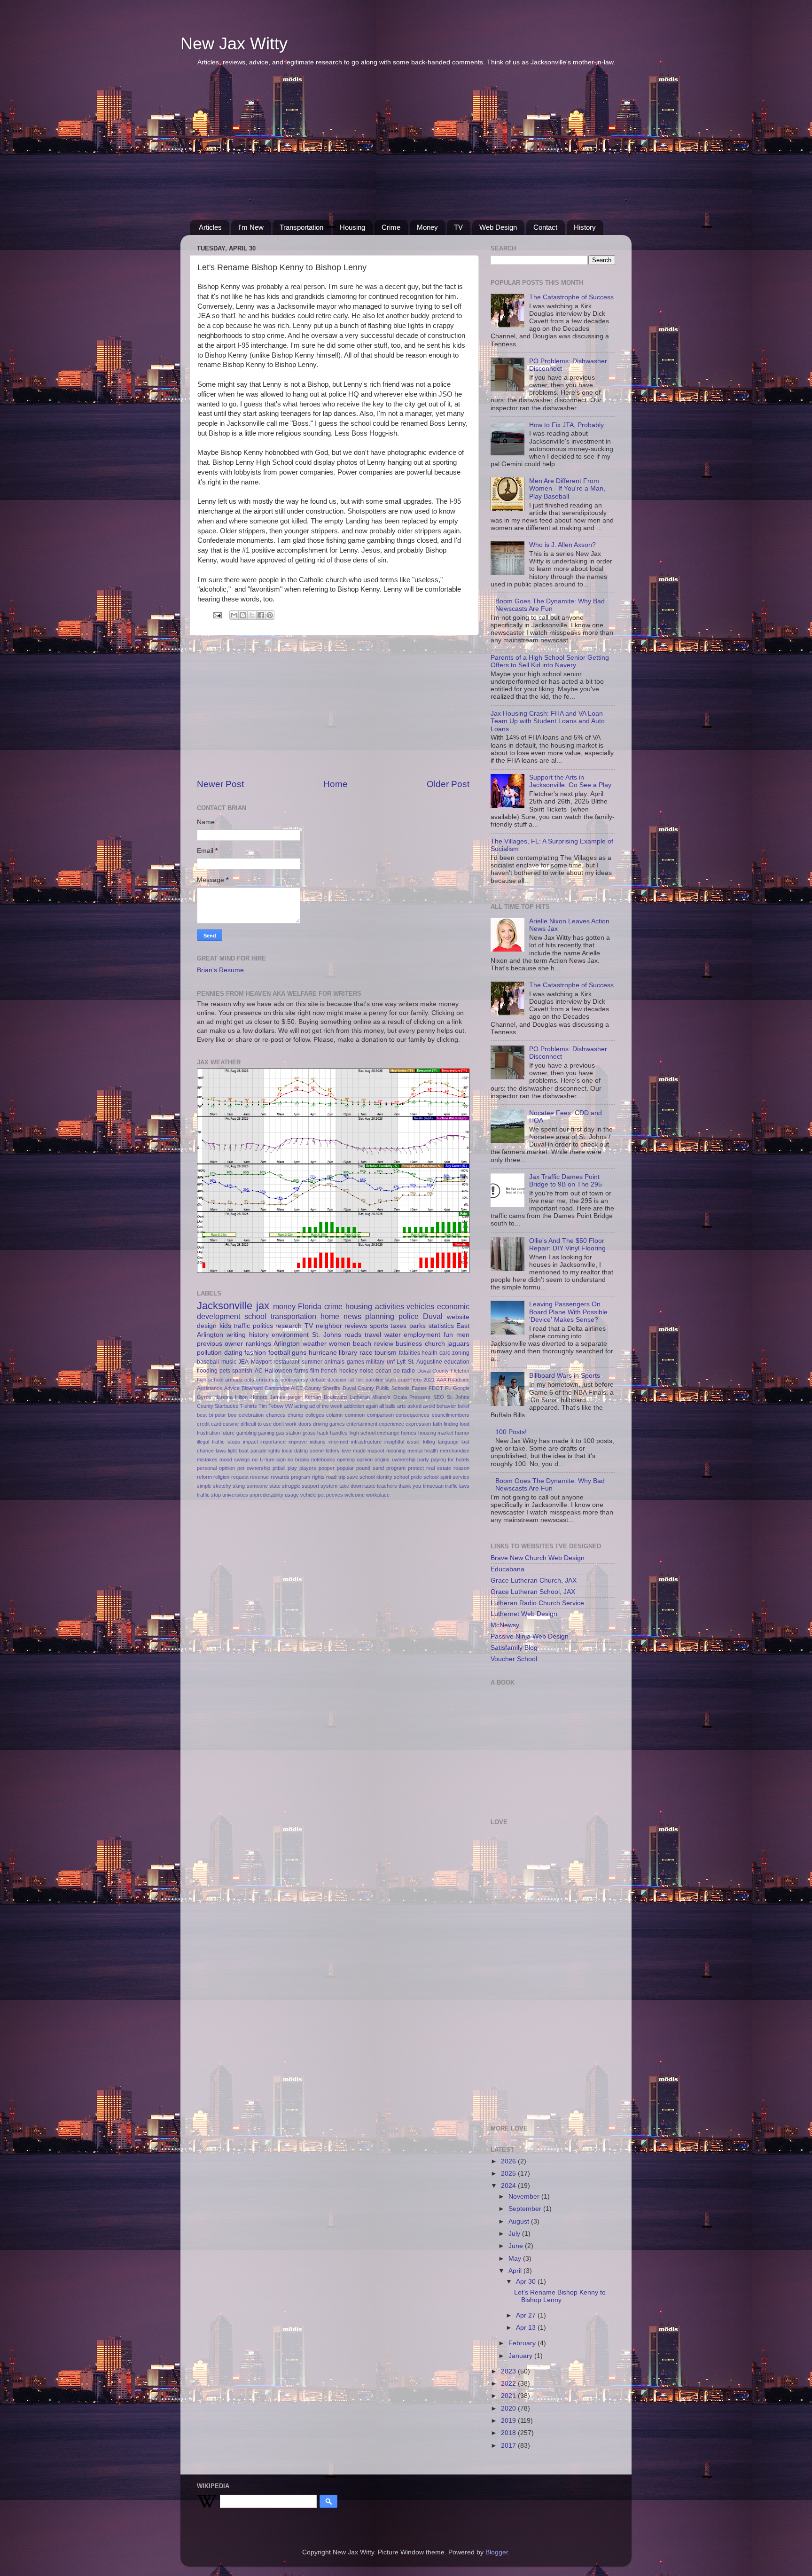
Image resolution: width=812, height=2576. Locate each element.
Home (336, 784)
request (240, 1477)
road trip (336, 1477)
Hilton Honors (251, 1397)
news (352, 1316)
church (435, 1344)
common (355, 1415)
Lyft (401, 1362)
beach (362, 1344)
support (310, 1486)
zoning (461, 1353)
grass (309, 1433)
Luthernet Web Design (524, 1614)
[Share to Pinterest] (270, 615)
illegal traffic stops (219, 1442)
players (308, 1468)
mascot (376, 1451)
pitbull (279, 1468)
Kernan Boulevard (326, 1397)
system (329, 1486)
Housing (352, 227)
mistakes (207, 1460)
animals (334, 1362)
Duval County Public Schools (376, 1388)
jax (263, 1306)
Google (461, 1388)
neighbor (329, 1326)
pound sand (370, 1468)
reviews (356, 1326)
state (275, 1486)
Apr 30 (527, 2282)
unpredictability (266, 1495)
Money (427, 227)
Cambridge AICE (284, 1388)
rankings (258, 1344)
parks (418, 1326)
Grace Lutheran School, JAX (533, 1592)
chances (276, 1415)
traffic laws (457, 1486)
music (229, 1362)
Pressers (420, 1397)
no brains (298, 1460)
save (352, 1477)
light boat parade (247, 1451)
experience (391, 1424)
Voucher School (514, 1659)
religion (221, 1477)
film (315, 1371)
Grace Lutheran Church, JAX (534, 1581)
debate (318, 1380)
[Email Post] (217, 615)
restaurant (286, 1362)
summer (312, 1362)
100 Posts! (511, 1432)
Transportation (301, 227)
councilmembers (451, 1415)
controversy (294, 1380)
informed (338, 1442)
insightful (394, 1442)
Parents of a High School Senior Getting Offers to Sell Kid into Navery (550, 661)
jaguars (458, 1344)
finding (451, 1424)
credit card (209, 1424)
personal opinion (216, 1468)
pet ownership (254, 1468)
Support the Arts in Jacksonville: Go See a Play (570, 781)
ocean (383, 1371)
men (463, 1335)
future (228, 1433)
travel (373, 1335)
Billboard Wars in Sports (565, 1376)
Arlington (287, 1344)
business (409, 1344)
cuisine (231, 1424)
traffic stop (209, 1495)
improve (298, 1442)
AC (259, 1371)
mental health (423, 1451)
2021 (429, 1380)
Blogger (497, 2552)
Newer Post (220, 784)
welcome (355, 1495)
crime (333, 1306)
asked (414, 1406)
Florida (310, 1306)
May (516, 2259)
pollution (209, 1353)
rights (318, 1477)
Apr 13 (527, 2328)
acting (301, 1406)
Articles (210, 227)
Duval (433, 1316)
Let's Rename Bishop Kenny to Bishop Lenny (560, 2296)
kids (225, 1326)
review (384, 1344)
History (585, 227)
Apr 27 (527, 2315)
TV (458, 227)
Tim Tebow (271, 1406)
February (523, 2343)
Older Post (448, 784)
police (409, 1316)
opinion (365, 1460)
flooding (207, 1371)
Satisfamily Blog (514, 1648)
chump (295, 1415)
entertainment (362, 1424)
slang (239, 1486)
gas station (288, 1433)
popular (345, 1468)
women (340, 1344)
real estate (439, 1468)
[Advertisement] (406, 149)
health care (436, 1353)
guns (299, 1353)
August (520, 2221)
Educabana (507, 1569)
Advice (232, 1388)
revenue (259, 1477)
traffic (242, 1326)
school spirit (437, 1477)
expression (418, 1424)
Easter (419, 1388)
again (372, 1406)
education (457, 1362)
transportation (293, 1316)
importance (273, 1442)
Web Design (498, 227)
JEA (243, 1362)
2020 (509, 2408)
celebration (251, 1415)
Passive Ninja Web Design (530, 1636)
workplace (378, 1495)
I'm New (251, 227)
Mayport (261, 1362)
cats (249, 1380)
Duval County (433, 1371)
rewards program (290, 1477)
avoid (429, 1406)
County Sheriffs (322, 1388)
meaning (396, 1451)
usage (292, 1495)
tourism (386, 1353)
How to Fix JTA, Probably (566, 425)
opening (346, 1460)
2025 (509, 2174)
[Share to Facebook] (261, 615)
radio (408, 1371)
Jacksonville (225, 1306)
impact (250, 1442)
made (359, 1451)
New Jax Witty (234, 43)
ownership (404, 1460)
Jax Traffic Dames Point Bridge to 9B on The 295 (566, 1181)
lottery (333, 1451)
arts (402, 1406)
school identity (376, 1477)
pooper (327, 1468)
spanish (242, 1371)
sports (379, 1326)
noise (367, 1371)
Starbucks (226, 1406)
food (465, 1424)
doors (305, 1424)
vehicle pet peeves (322, 1495)
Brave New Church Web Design (538, 1558)
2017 (509, 2446)
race (366, 1353)
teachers (387, 1486)
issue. (414, 1442)
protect (416, 1468)
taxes (398, 1326)
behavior (446, 1406)
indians (318, 1442)
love (346, 1451)
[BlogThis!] (243, 615)
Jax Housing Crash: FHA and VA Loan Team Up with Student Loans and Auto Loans (548, 721)
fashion (255, 1353)
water (393, 1335)
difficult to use (256, 1424)
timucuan (433, 1486)
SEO (439, 1397)
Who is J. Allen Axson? (562, 545)
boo (232, 1415)
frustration (208, 1433)
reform (204, 1477)
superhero (410, 1380)
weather (315, 1344)
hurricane (323, 1353)
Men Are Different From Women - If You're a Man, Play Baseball (567, 488)
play (292, 1468)
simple (204, 1486)
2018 (509, 2433)
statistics (441, 1326)
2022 (509, 2384)
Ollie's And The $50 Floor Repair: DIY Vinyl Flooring (567, 1245)
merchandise (455, 1451)
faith (437, 1424)
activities (390, 1306)
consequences (413, 1415)
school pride (408, 1477)
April (516, 2271)
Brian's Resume (220, 970)
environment (290, 1335)
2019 (509, 2421)
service (461, 1477)
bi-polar (218, 1415)
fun (448, 1335)
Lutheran (360, 1397)
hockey (348, 1371)
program (396, 1468)
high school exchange (375, 1433)
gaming (266, 1433)
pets (225, 1371)
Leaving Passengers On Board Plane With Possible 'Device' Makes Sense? (568, 1312)
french (329, 1371)
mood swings (235, 1460)
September (526, 2209)
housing (359, 1306)
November (525, 2197)
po (397, 1371)
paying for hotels (450, 1460)
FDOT (436, 1388)
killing (429, 1442)
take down (351, 1486)
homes (409, 1433)
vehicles (420, 1306)
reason (461, 1468)
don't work (285, 1424)
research (289, 1326)
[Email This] (234, 615)
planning (380, 1316)
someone (257, 1486)
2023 (509, 2371)
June (517, 2246)
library (348, 1353)
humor (462, 1433)
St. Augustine (425, 1362)
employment (422, 1335)
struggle (291, 1486)
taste (370, 1486)
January (521, 2356)
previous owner (220, 1344)
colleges (315, 1415)
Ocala (400, 1397)
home (330, 1316)
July (515, 2234)
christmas (267, 1380)
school (255, 1316)
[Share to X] (252, 615)
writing (236, 1335)
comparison (380, 1415)
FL (448, 1388)
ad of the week (326, 1406)
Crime (391, 227)
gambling (246, 1433)
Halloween (278, 1371)
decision (337, 1380)
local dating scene (303, 1451)
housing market (436, 1433)
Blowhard (252, 1388)
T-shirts (248, 1406)
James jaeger (286, 1397)
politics (263, 1326)
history (259, 1335)
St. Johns (327, 1335)
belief (464, 1406)
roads (353, 1335)
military (375, 1362)
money (284, 1306)
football (279, 1353)
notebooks (323, 1460)
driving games (329, 1424)
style (391, 1380)
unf (391, 1362)
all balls (387, 1406)
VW (289, 1406)
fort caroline (370, 1380)
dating (233, 1353)
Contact (545, 227)
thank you (410, 1486)
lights (274, 1451)
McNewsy (505, 1625)
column (334, 1415)
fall (351, 1380)
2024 (509, 2186)
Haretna (223, 1397)
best (202, 1415)
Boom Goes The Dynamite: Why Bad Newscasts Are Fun (550, 605)
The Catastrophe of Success (571, 297)
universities (235, 1495)
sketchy (222, 1486)
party (423, 1460)
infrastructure (366, 1442)
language (448, 1442)
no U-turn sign (269, 1460)
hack (323, 1433)
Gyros (204, 1397)
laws (221, 1451)
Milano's (381, 1397)
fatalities (410, 1353)
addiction (354, 1406)
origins (382, 1460)
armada (234, 1380)
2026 (509, 2161)
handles (339, 1433)
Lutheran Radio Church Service (537, 1603)
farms (301, 1371)
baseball (208, 1362)
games (355, 1362)
